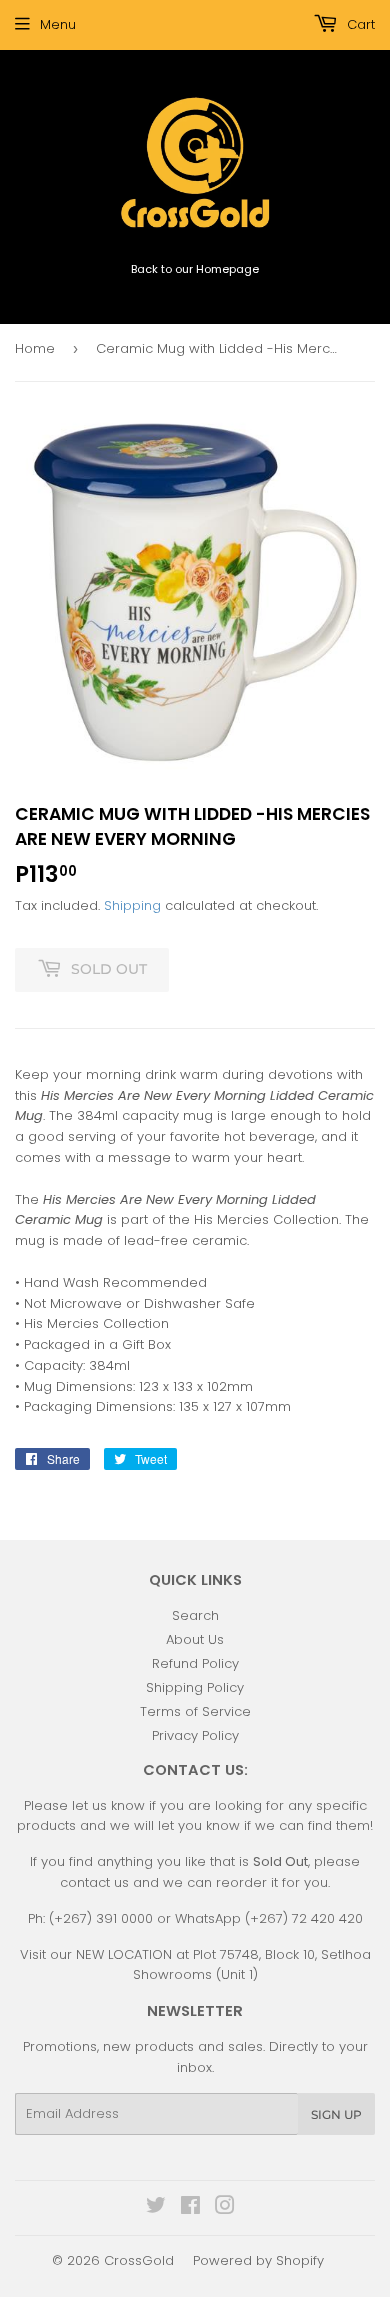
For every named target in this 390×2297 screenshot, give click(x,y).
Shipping (132, 905)
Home (35, 348)
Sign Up (336, 2114)
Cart (359, 24)
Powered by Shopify (258, 2260)
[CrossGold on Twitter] (156, 2208)
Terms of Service (195, 1711)
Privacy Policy (195, 1735)
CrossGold (139, 2260)
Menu (58, 24)
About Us (195, 1639)
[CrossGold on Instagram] (225, 2208)
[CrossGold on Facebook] (190, 2208)
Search (195, 1615)
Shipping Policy (195, 1687)
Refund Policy (195, 1663)
